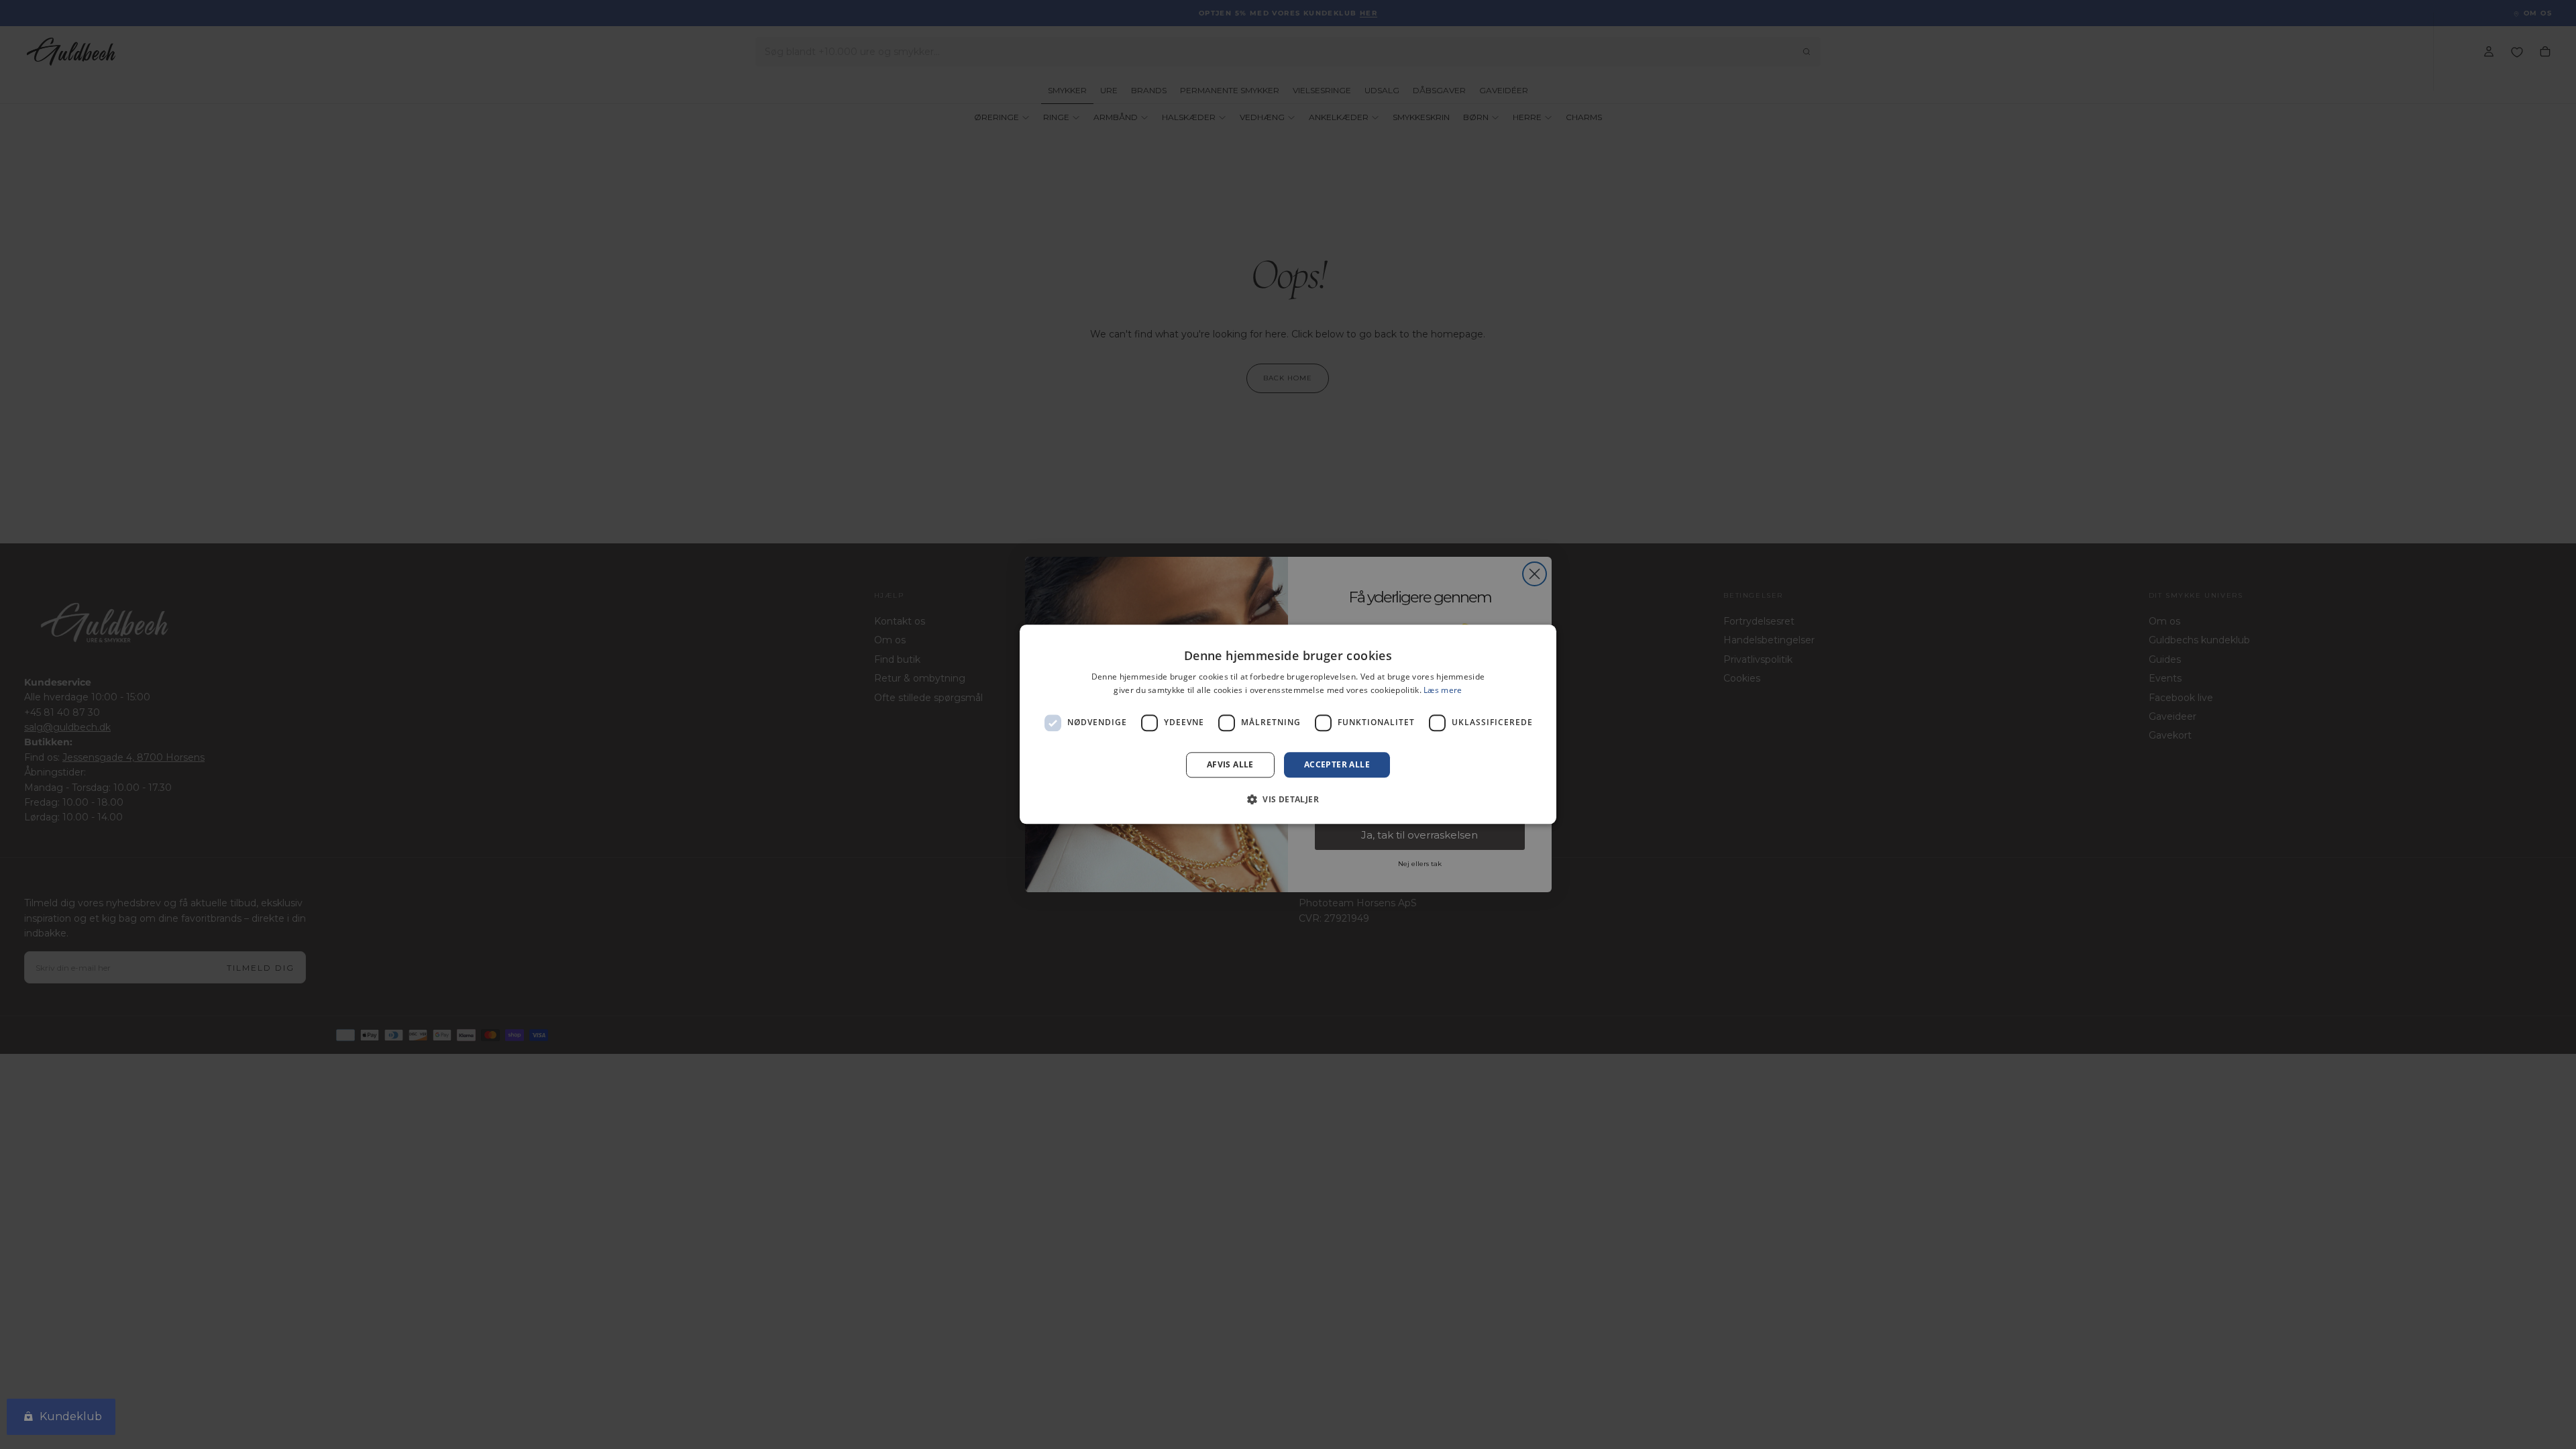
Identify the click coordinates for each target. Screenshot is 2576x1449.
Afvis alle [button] (1230, 764)
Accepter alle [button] (1337, 764)
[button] (1288, 800)
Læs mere (1443, 691)
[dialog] (1288, 724)
